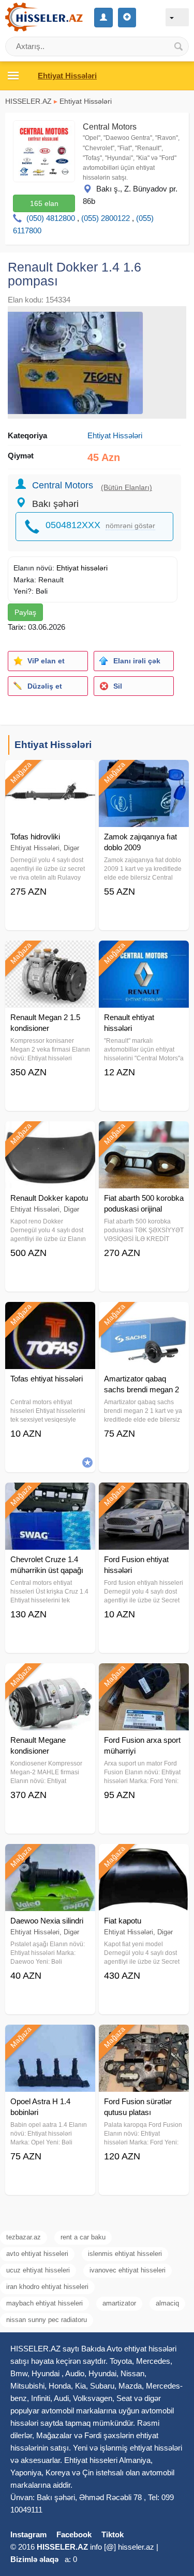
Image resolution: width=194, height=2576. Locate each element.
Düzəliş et (45, 686)
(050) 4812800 (51, 218)
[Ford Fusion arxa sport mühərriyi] (144, 1676)
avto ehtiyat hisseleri (37, 2254)
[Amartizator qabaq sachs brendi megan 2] (144, 1315)
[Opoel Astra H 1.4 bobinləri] (50, 2038)
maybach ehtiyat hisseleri (44, 2303)
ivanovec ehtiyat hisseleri (128, 2270)
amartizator (119, 2303)
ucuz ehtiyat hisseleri (38, 2270)
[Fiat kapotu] (144, 1857)
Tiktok (113, 2534)
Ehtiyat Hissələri (86, 101)
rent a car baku (83, 2237)
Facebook (74, 2534)
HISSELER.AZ (28, 101)
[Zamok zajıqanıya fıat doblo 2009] (144, 773)
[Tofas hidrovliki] (50, 773)
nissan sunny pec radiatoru (47, 2320)
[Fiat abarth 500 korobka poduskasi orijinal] (144, 1134)
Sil (118, 686)
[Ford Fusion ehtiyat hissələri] (144, 1496)
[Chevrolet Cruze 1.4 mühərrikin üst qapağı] (50, 1496)
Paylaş (25, 612)
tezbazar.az (24, 2237)
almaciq (167, 2303)
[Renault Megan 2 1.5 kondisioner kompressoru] (50, 953)
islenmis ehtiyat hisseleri (125, 2254)
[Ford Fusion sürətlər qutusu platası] (144, 2038)
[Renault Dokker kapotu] (50, 1134)
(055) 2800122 (106, 218)
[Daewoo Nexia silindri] (50, 1857)
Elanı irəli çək (137, 661)
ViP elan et (46, 661)
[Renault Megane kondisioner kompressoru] (50, 1676)
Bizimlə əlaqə (34, 2559)
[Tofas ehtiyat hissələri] (50, 1315)
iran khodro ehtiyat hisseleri (47, 2287)
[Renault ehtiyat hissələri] (144, 953)
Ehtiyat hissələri (82, 568)
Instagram (28, 2534)
